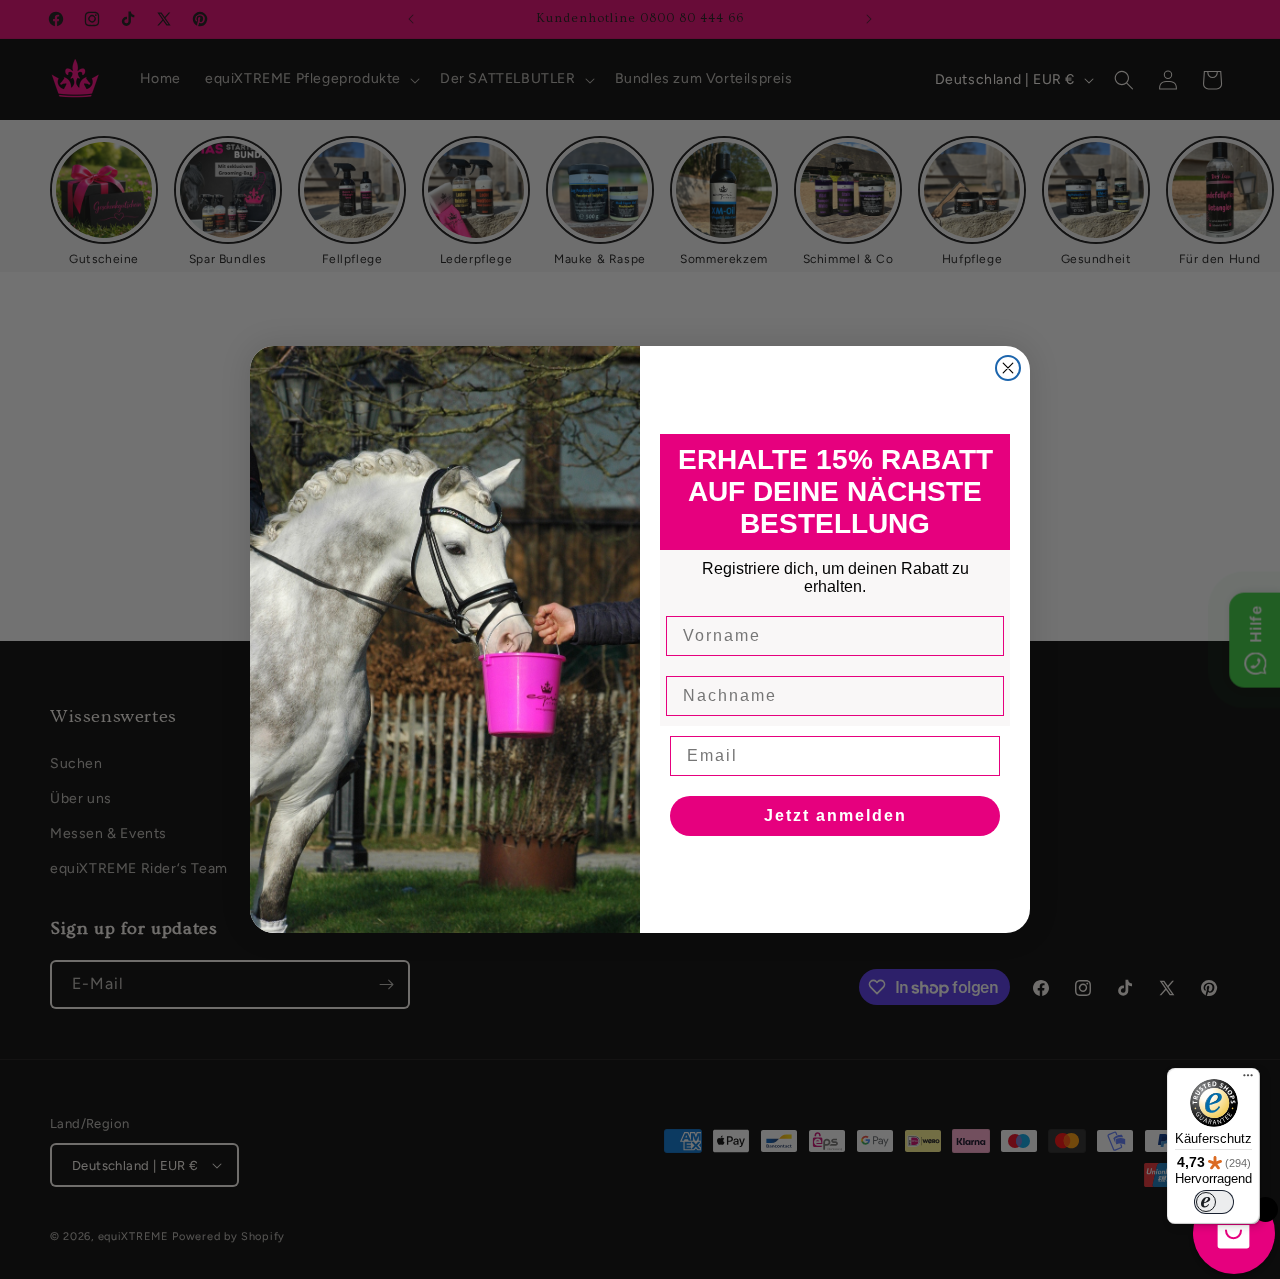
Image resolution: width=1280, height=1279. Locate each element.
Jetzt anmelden (835, 815)
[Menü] (1248, 1080)
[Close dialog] (1008, 368)
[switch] (1214, 1202)
